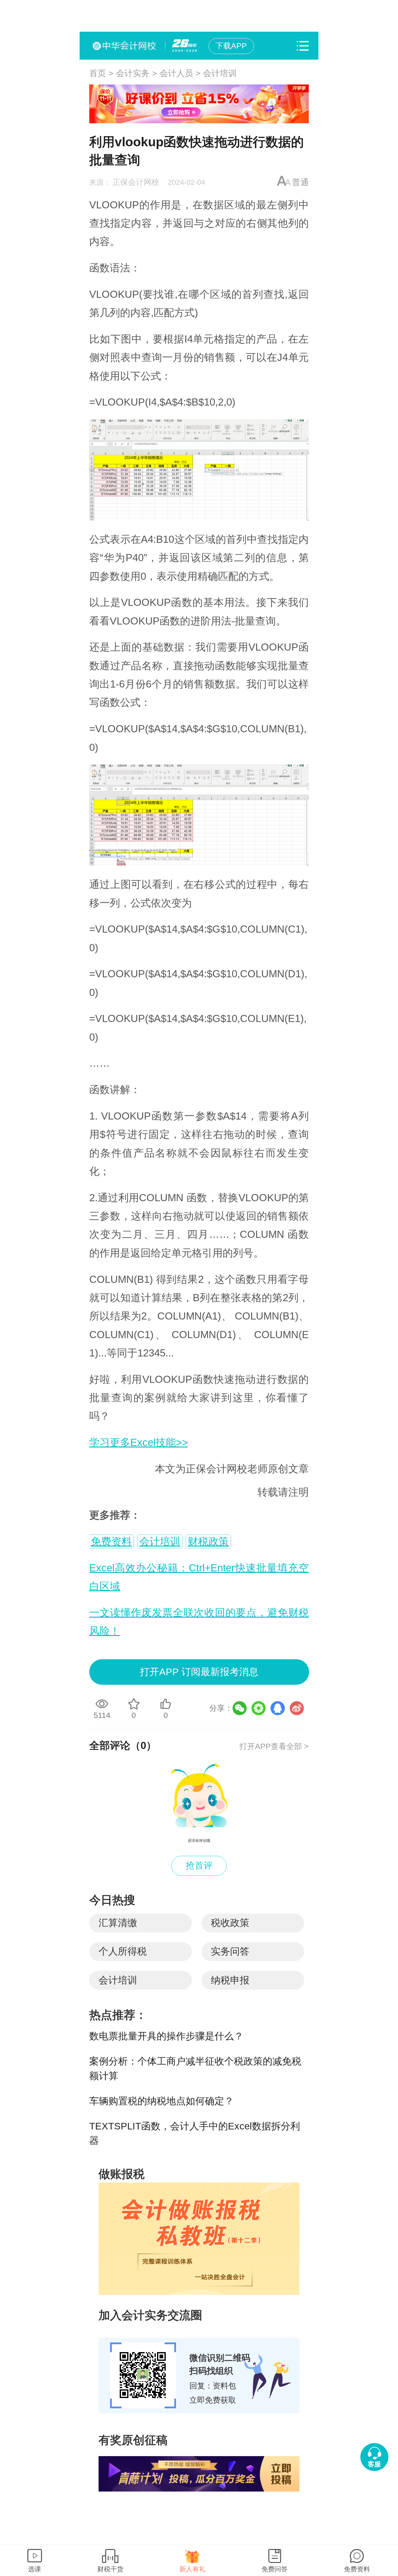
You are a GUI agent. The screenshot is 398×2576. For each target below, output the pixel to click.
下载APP (231, 46)
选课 (35, 2569)
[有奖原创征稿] (199, 2474)
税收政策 (230, 1923)
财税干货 (110, 2569)
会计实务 (133, 73)
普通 (300, 182)
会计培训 (220, 73)
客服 (374, 2464)
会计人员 (176, 73)
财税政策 (208, 1541)
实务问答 (230, 1951)
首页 (98, 73)
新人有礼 (192, 2569)
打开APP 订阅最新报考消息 (199, 1672)
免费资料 (111, 1541)
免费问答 (275, 2569)
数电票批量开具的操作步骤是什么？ (166, 2036)
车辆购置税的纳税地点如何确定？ (162, 2101)
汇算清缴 (118, 1923)
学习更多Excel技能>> (139, 1442)
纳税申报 (230, 1980)
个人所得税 (123, 1951)
